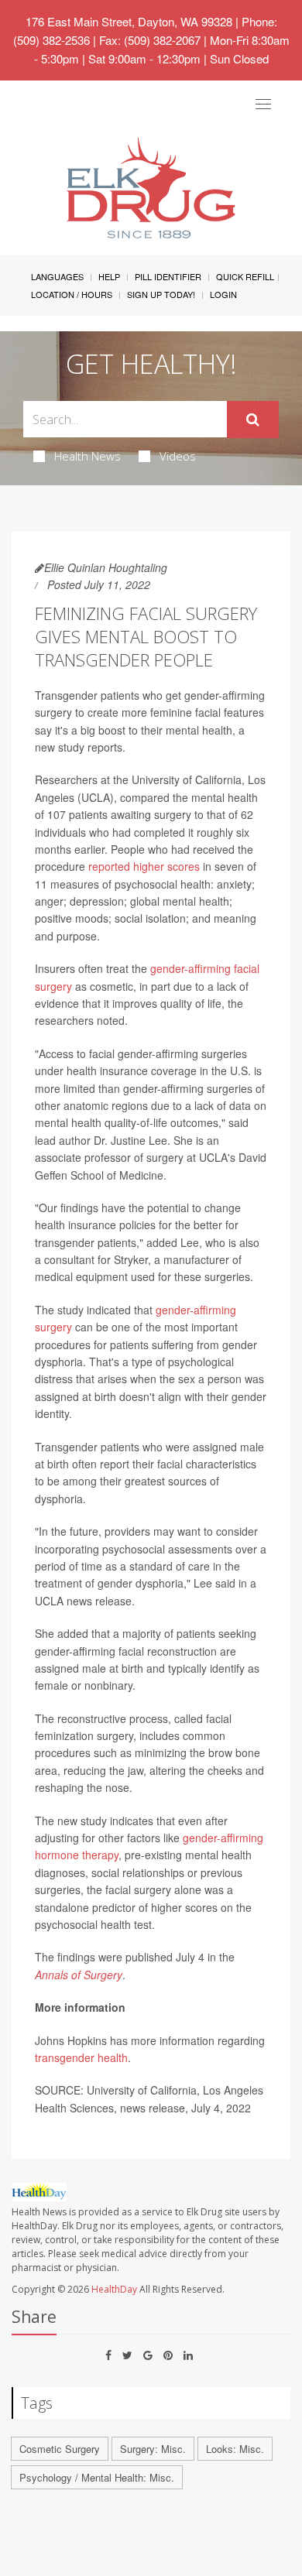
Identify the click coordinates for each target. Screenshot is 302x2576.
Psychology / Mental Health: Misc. (97, 2477)
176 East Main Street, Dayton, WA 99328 (129, 21)
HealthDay (114, 2289)
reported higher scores (144, 866)
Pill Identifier (168, 276)
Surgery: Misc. (153, 2449)
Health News (88, 456)
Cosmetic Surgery (60, 2449)
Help (109, 276)
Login (223, 294)
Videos (178, 456)
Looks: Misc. (235, 2449)
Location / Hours (72, 294)
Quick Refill (245, 276)
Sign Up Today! (161, 294)
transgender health (81, 2057)
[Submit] (253, 420)
